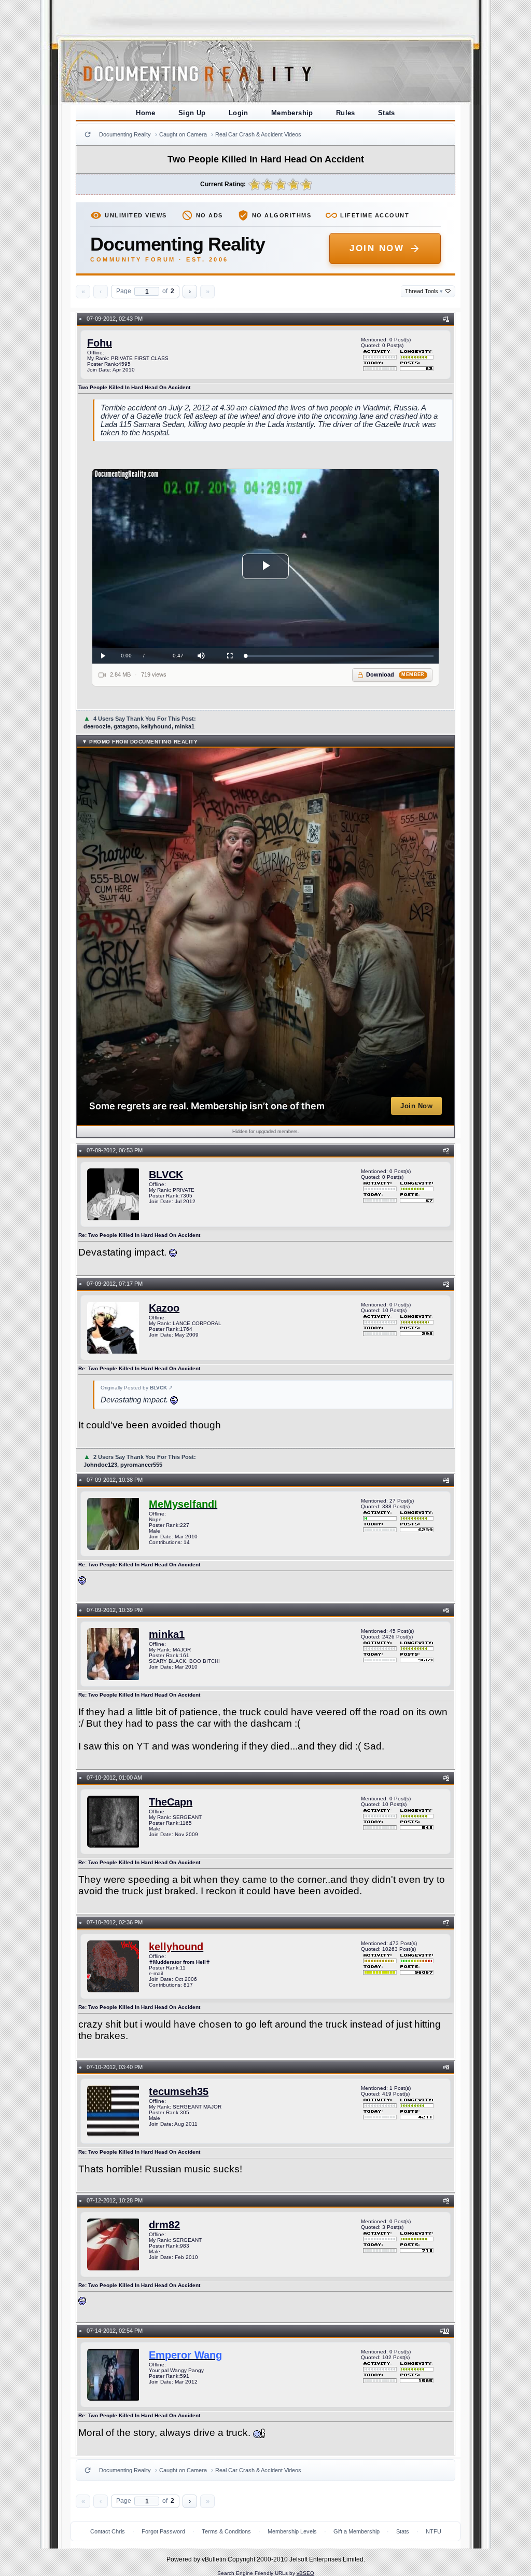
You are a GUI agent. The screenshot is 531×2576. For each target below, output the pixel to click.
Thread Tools (424, 291)
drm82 (164, 2225)
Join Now (377, 248)
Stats (387, 113)
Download (395, 674)
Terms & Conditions (226, 2531)
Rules (346, 113)
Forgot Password (163, 2531)
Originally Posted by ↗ (137, 1388)
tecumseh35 (179, 2091)
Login (239, 113)
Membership (292, 113)
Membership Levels (292, 2531)
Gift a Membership (357, 2531)
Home (146, 113)
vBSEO (305, 2573)
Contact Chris (108, 2531)
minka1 (167, 1634)
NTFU (434, 2531)
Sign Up (192, 113)
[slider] (339, 656)
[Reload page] (88, 134)
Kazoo (164, 1308)
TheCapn (171, 1802)
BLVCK (166, 1175)
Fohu (100, 343)
